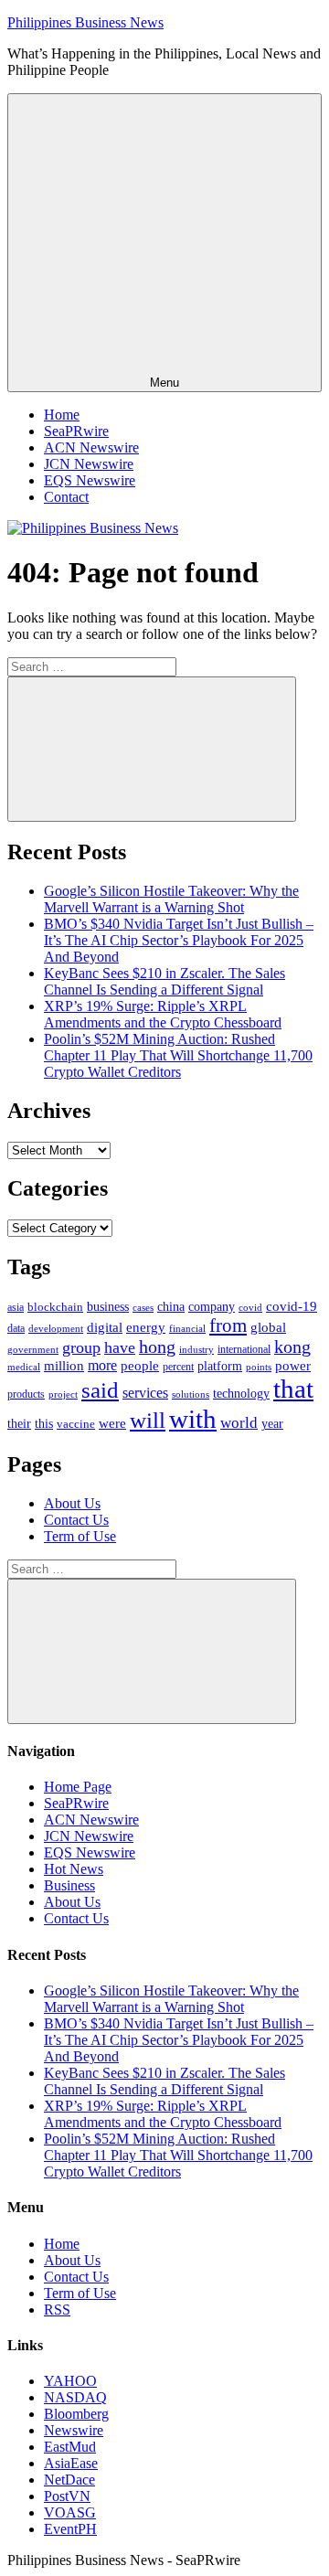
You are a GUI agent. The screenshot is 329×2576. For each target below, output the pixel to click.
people (140, 1365)
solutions (191, 1394)
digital (105, 1327)
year (272, 1424)
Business (69, 1885)
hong (157, 1347)
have (120, 1347)
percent (178, 1367)
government (33, 1349)
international (244, 1349)
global (268, 1327)
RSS (57, 2310)
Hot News (74, 1869)
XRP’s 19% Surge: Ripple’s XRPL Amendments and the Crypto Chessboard (163, 1014)
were (112, 1423)
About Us (72, 1503)
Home (62, 415)
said (100, 1390)
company (212, 1307)
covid (250, 1307)
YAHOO (70, 2381)
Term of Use (80, 1536)
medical (24, 1367)
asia (16, 1307)
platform (220, 1366)
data (16, 1328)
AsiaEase (71, 2463)
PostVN (67, 2496)
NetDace (69, 2480)
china (171, 1307)
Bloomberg (76, 2414)
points (259, 1367)
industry (196, 1349)
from (228, 1325)
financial (187, 1329)
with (193, 1419)
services (145, 1393)
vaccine (76, 1424)
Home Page (78, 1787)
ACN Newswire (91, 447)
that (293, 1389)
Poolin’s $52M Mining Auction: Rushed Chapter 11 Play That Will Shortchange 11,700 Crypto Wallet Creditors (178, 1055)
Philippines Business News (85, 22)
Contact (66, 497)
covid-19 (292, 1306)
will (148, 1420)
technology (241, 1394)
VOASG (70, 2512)
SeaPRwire (76, 431)
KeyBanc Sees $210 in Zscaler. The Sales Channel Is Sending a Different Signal (164, 981)
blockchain (55, 1307)
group (81, 1347)
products (26, 1394)
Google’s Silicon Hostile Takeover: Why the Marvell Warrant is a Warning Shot (171, 899)
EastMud (70, 2447)
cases (143, 1307)
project (63, 1394)
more (102, 1365)
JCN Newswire (89, 464)
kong (292, 1347)
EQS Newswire (90, 480)
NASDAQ (75, 2397)
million (64, 1366)
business (108, 1306)
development (56, 1328)
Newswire (74, 2430)
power (293, 1366)
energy (146, 1327)
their (19, 1423)
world (239, 1423)
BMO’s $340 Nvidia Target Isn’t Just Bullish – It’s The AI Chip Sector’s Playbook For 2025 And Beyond (179, 940)
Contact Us (76, 1520)
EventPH (70, 2529)
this (44, 1423)
